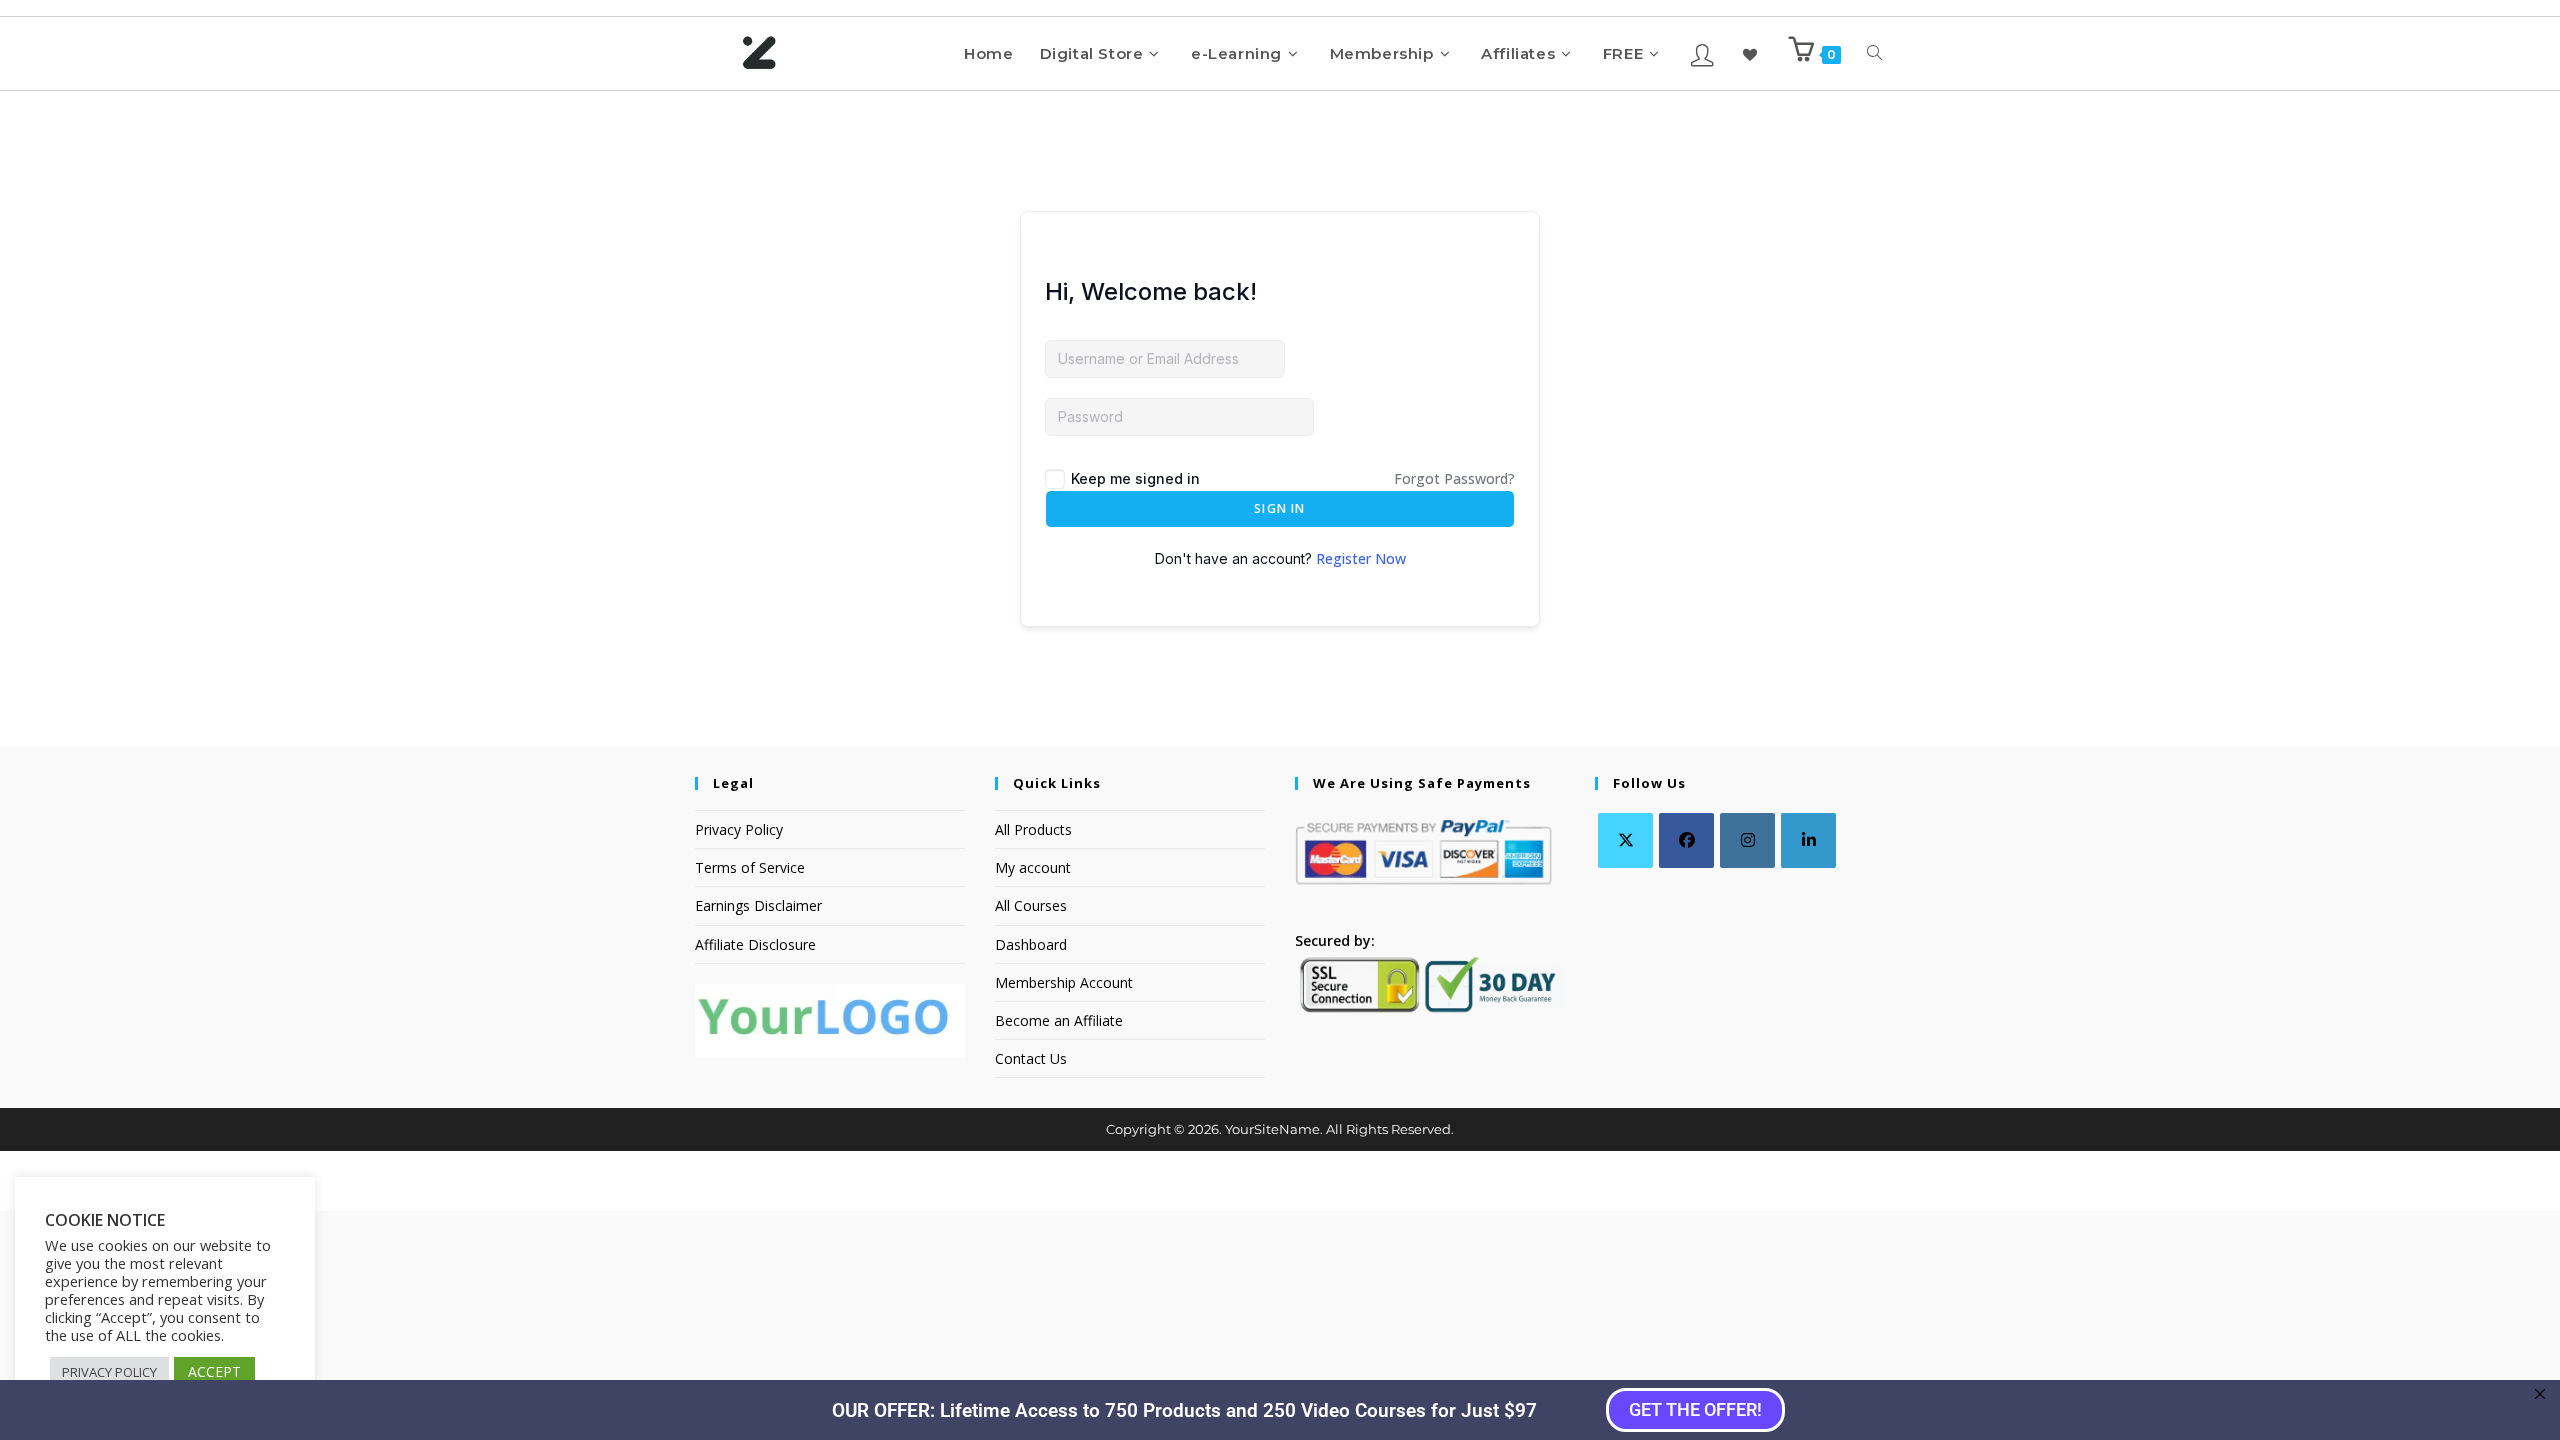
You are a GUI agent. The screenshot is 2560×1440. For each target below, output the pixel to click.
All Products (1033, 829)
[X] (1625, 840)
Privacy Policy (739, 829)
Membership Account (1064, 982)
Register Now (1361, 558)
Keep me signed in (1135, 478)
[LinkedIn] (1808, 840)
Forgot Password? (1454, 478)
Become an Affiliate (1059, 1020)
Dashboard (1031, 944)
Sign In (1279, 508)
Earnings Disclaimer (758, 905)
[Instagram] (1747, 840)
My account (1033, 867)
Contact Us (1031, 1058)
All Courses (1031, 905)
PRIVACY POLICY (109, 1372)
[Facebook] (1686, 840)
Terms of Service (750, 867)
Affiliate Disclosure (755, 944)
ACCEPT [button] (214, 1371)
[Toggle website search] (1874, 53)
